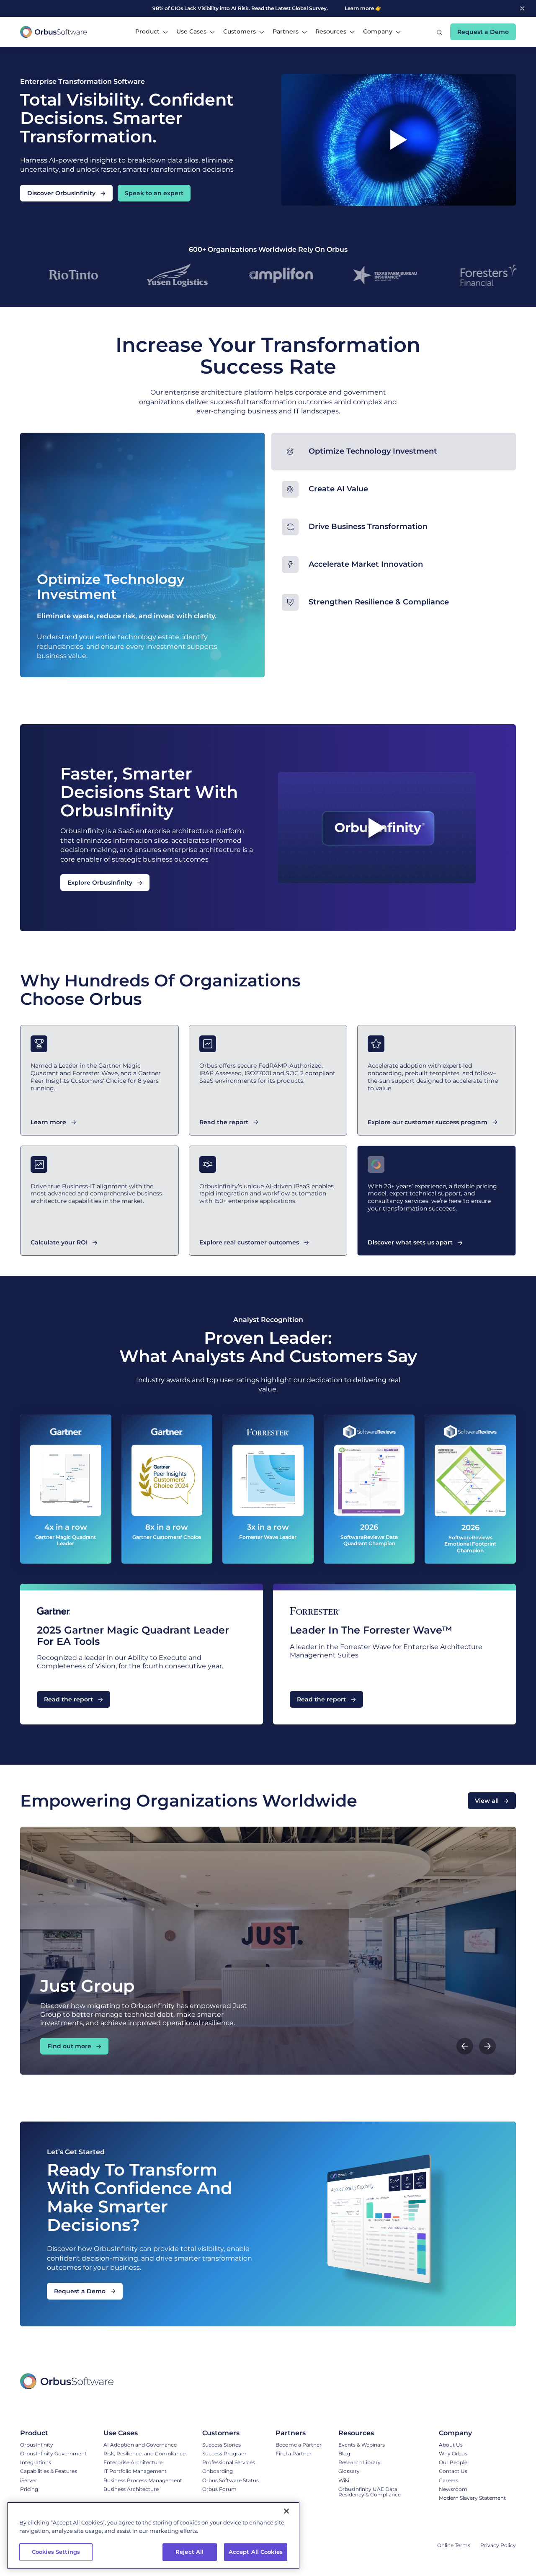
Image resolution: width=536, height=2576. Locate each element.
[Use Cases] (144, 2433)
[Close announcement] (522, 8)
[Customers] (231, 2433)
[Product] (53, 2433)
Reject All (189, 2552)
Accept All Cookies (256, 2552)
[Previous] (465, 2046)
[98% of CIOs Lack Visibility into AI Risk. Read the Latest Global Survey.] (249, 8)
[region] (153, 2536)
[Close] (286, 2511)
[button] (152, 32)
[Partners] (299, 2433)
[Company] (472, 2433)
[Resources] (380, 2433)
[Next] (487, 2046)
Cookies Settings (56, 2552)
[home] (54, 32)
